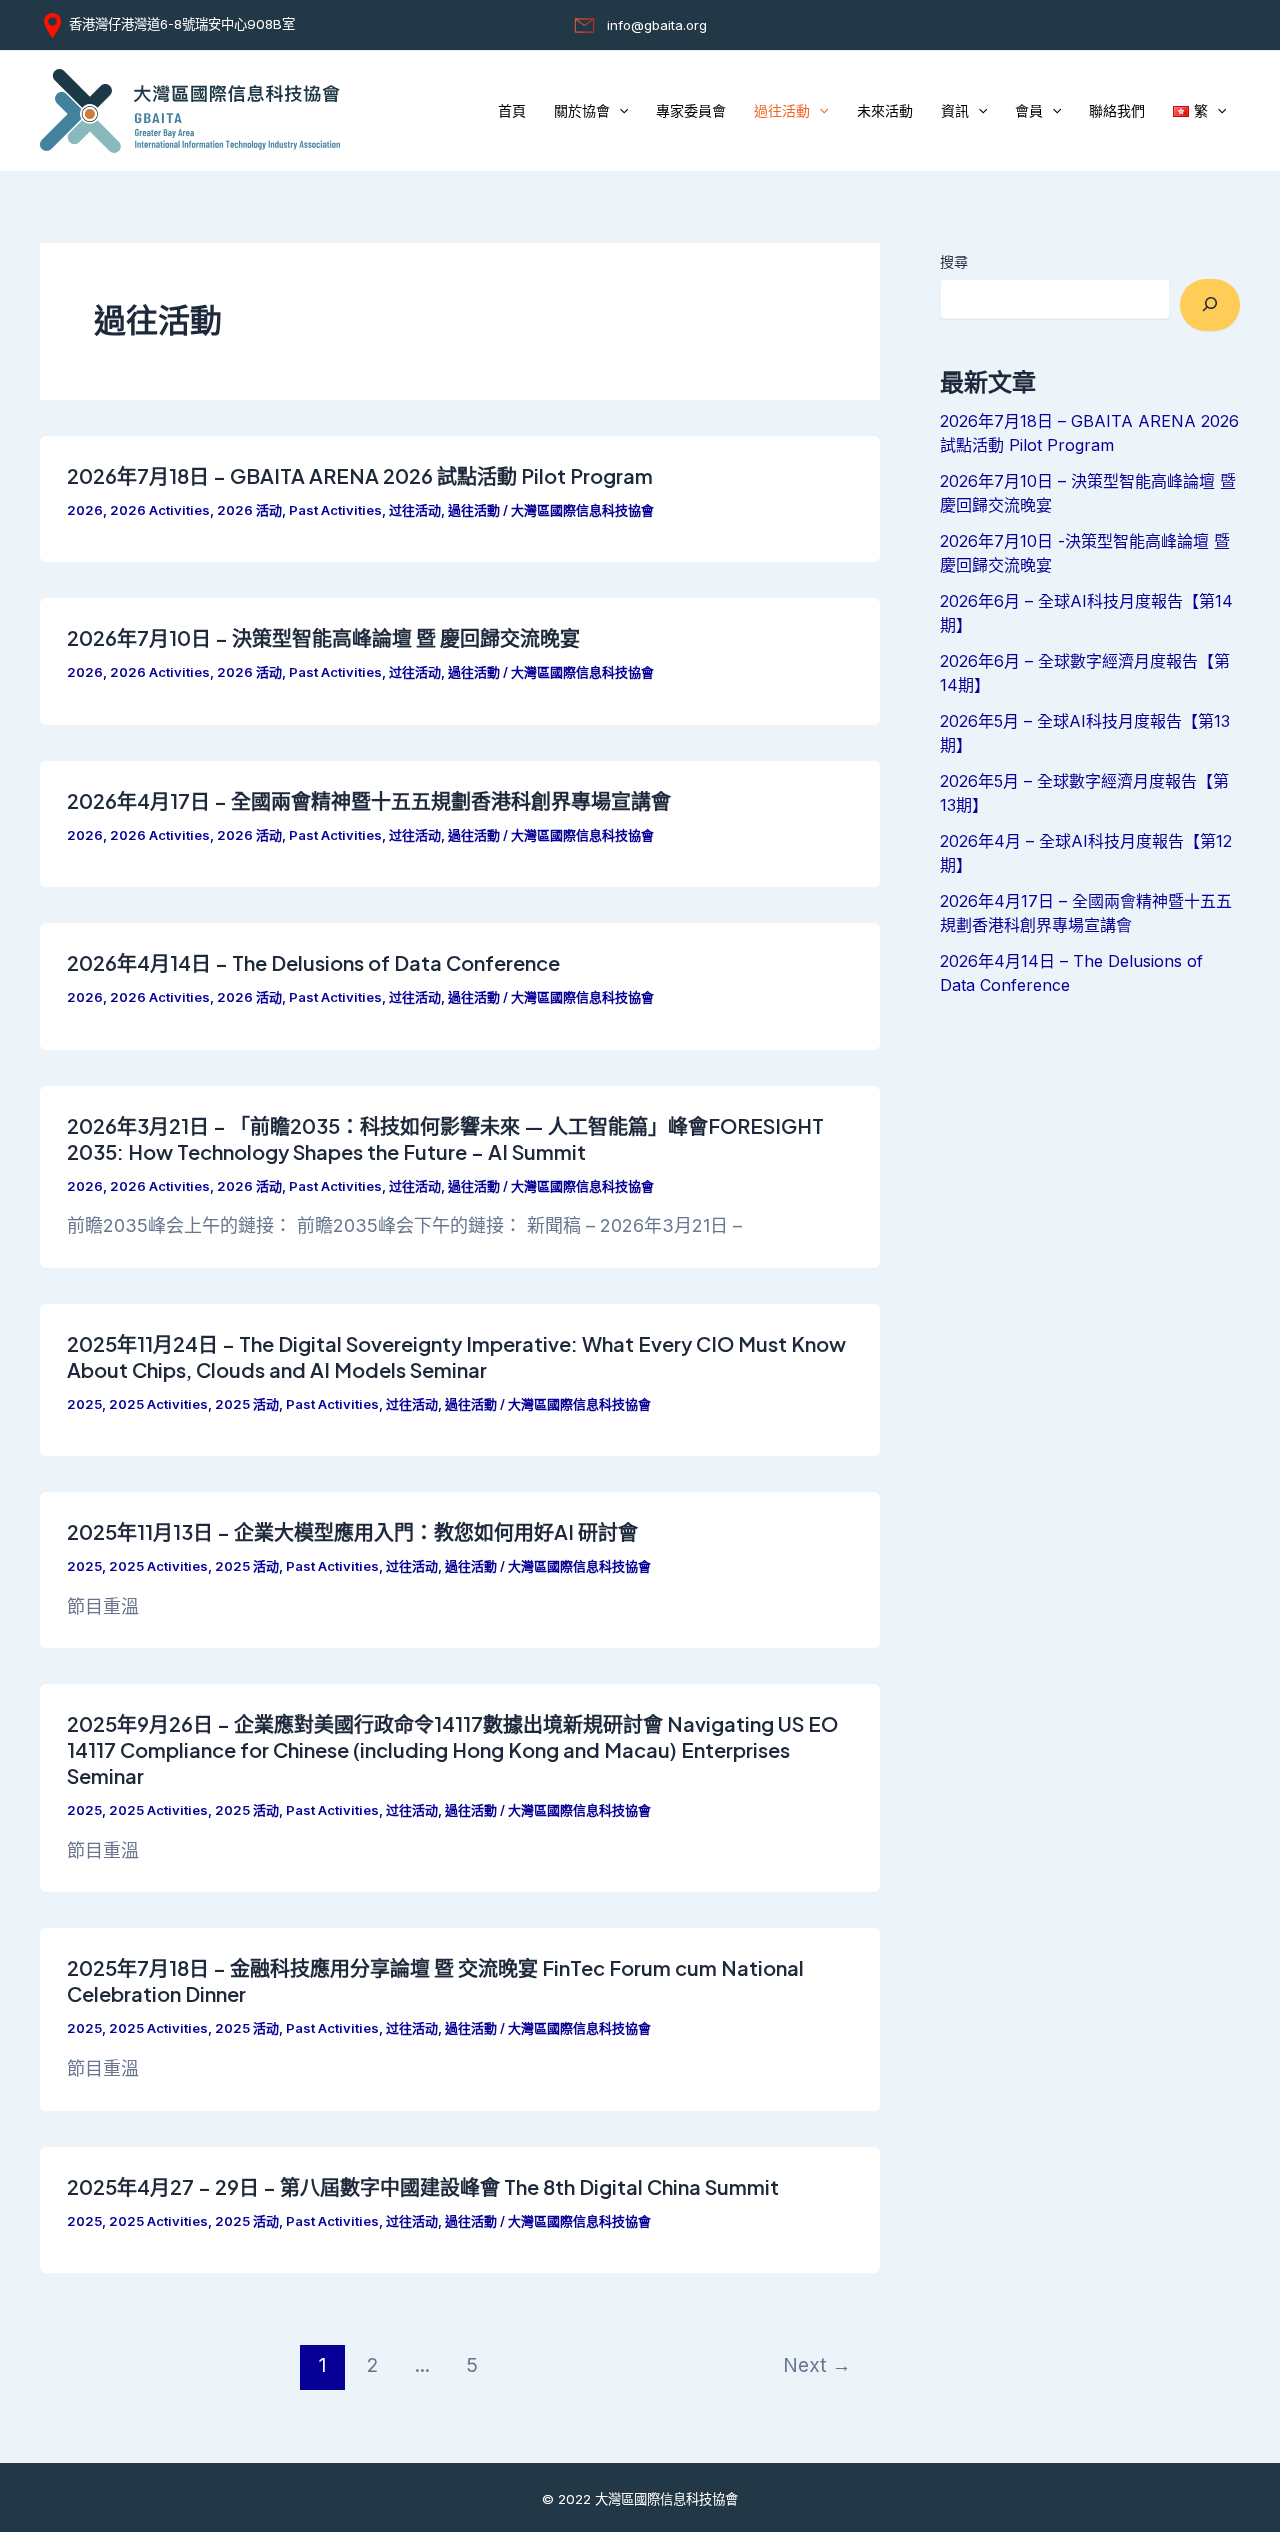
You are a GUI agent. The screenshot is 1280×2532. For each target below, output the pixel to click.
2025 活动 (247, 1404)
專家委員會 (691, 111)
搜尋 (954, 261)
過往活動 (782, 111)
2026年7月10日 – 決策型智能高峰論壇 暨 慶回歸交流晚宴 (323, 637)
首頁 (512, 111)
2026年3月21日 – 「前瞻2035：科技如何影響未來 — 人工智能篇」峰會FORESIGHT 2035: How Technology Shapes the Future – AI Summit (445, 1138)
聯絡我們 (1117, 111)
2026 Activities (160, 510)
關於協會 (582, 111)
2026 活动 (249, 510)
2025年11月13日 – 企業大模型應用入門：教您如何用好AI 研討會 (352, 1531)
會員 (1029, 111)
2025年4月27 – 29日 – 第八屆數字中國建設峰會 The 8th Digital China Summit (423, 2186)
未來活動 (885, 111)
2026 (85, 510)
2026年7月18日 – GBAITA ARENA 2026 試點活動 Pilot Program (360, 475)
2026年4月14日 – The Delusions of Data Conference (313, 962)
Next (817, 2365)
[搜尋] (1210, 305)
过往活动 (415, 510)
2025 (84, 1404)
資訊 (955, 111)
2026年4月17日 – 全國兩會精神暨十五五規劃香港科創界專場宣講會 (369, 800)
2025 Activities (158, 1404)
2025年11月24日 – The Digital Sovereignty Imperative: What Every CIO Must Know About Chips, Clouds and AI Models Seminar (456, 1356)
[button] (619, 111)
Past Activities (335, 510)
